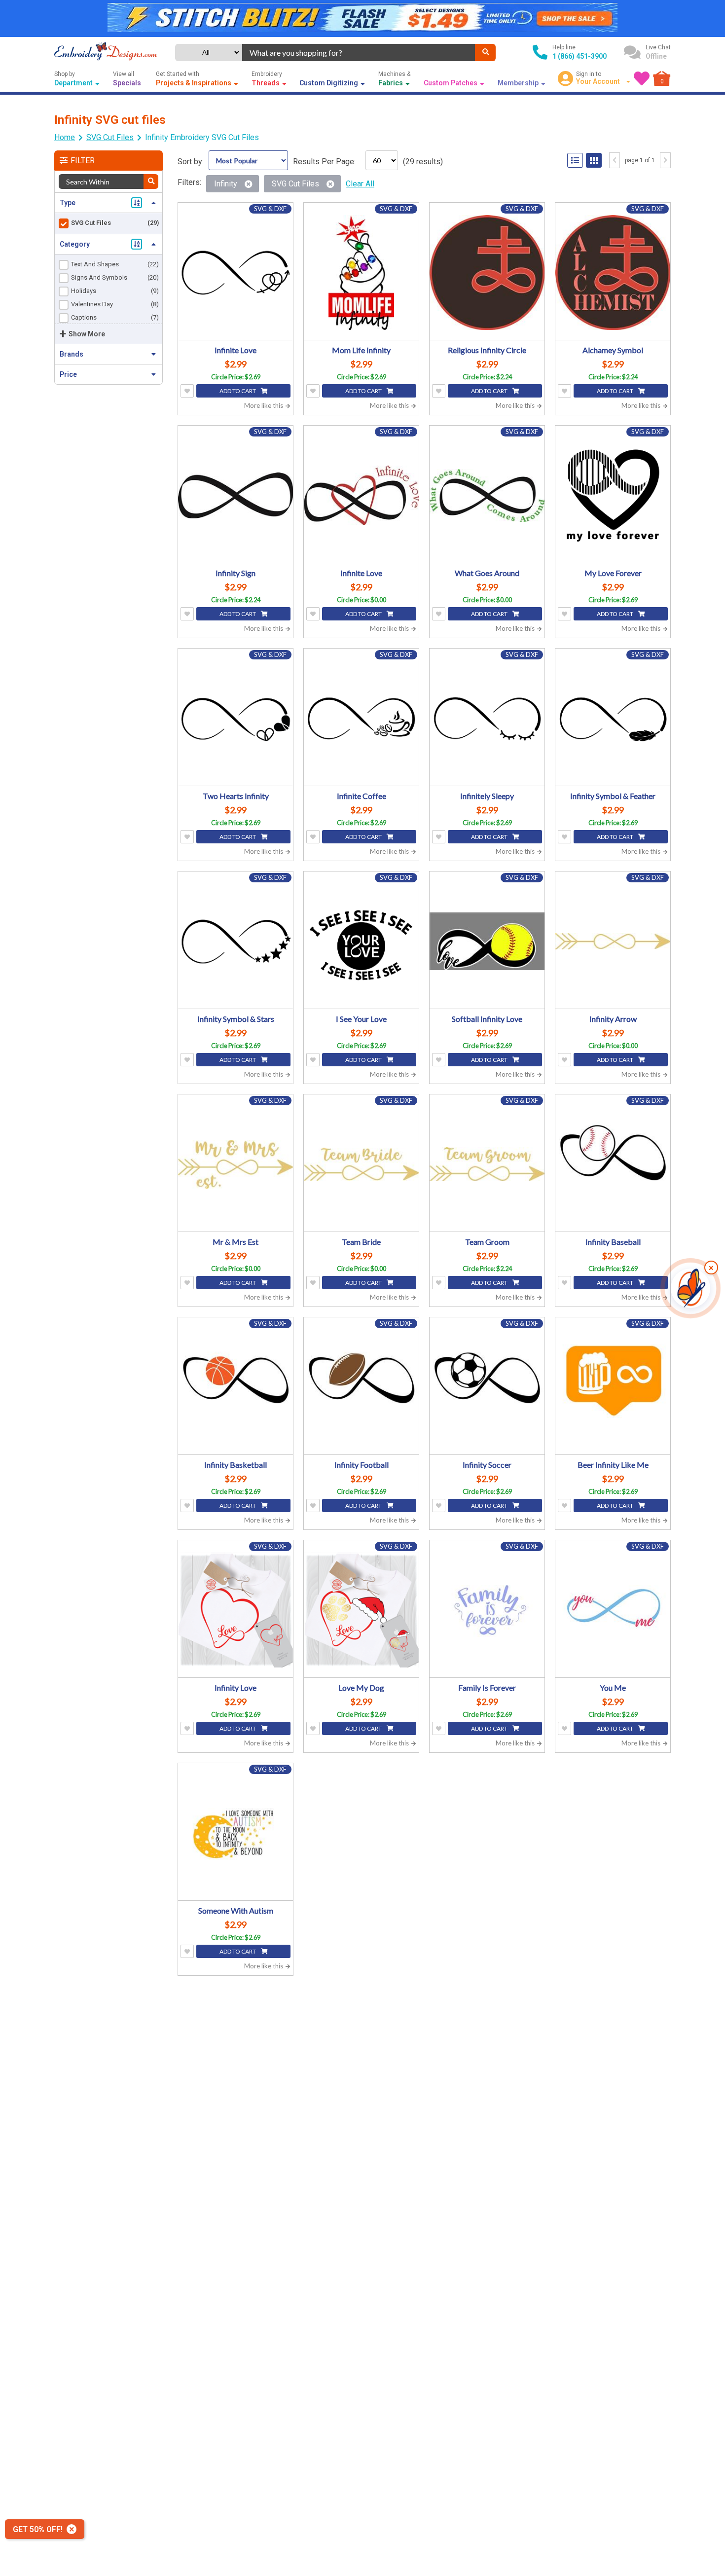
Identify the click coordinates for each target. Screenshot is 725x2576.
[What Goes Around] (487, 495)
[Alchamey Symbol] (613, 272)
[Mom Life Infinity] (361, 272)
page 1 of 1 (640, 160)
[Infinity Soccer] (487, 1387)
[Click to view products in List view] (575, 160)
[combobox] (359, 53)
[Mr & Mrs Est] (236, 1164)
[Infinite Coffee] (361, 718)
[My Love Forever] (613, 495)
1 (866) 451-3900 (580, 56)
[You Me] (613, 1610)
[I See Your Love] (361, 941)
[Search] (485, 53)
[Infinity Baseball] (613, 1164)
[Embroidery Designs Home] (106, 52)
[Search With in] (151, 181)
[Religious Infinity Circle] (487, 272)
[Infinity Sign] (236, 495)
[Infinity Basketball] (236, 1387)
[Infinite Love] (236, 272)
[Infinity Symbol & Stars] (236, 941)
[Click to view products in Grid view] (594, 160)
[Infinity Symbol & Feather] (613, 718)
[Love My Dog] (361, 1610)
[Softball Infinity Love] (487, 941)
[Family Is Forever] (487, 1610)
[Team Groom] (487, 1164)
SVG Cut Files (110, 137)
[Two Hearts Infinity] (236, 718)
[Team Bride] (361, 1164)
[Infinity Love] (236, 1610)
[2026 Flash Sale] (362, 18)
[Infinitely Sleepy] (487, 718)
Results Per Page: (324, 162)
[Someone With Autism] (236, 1833)
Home (65, 137)
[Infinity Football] (361, 1387)
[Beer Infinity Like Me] (613, 1387)
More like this (264, 405)
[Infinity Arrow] (613, 941)
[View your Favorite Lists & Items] (642, 78)
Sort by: (191, 162)
